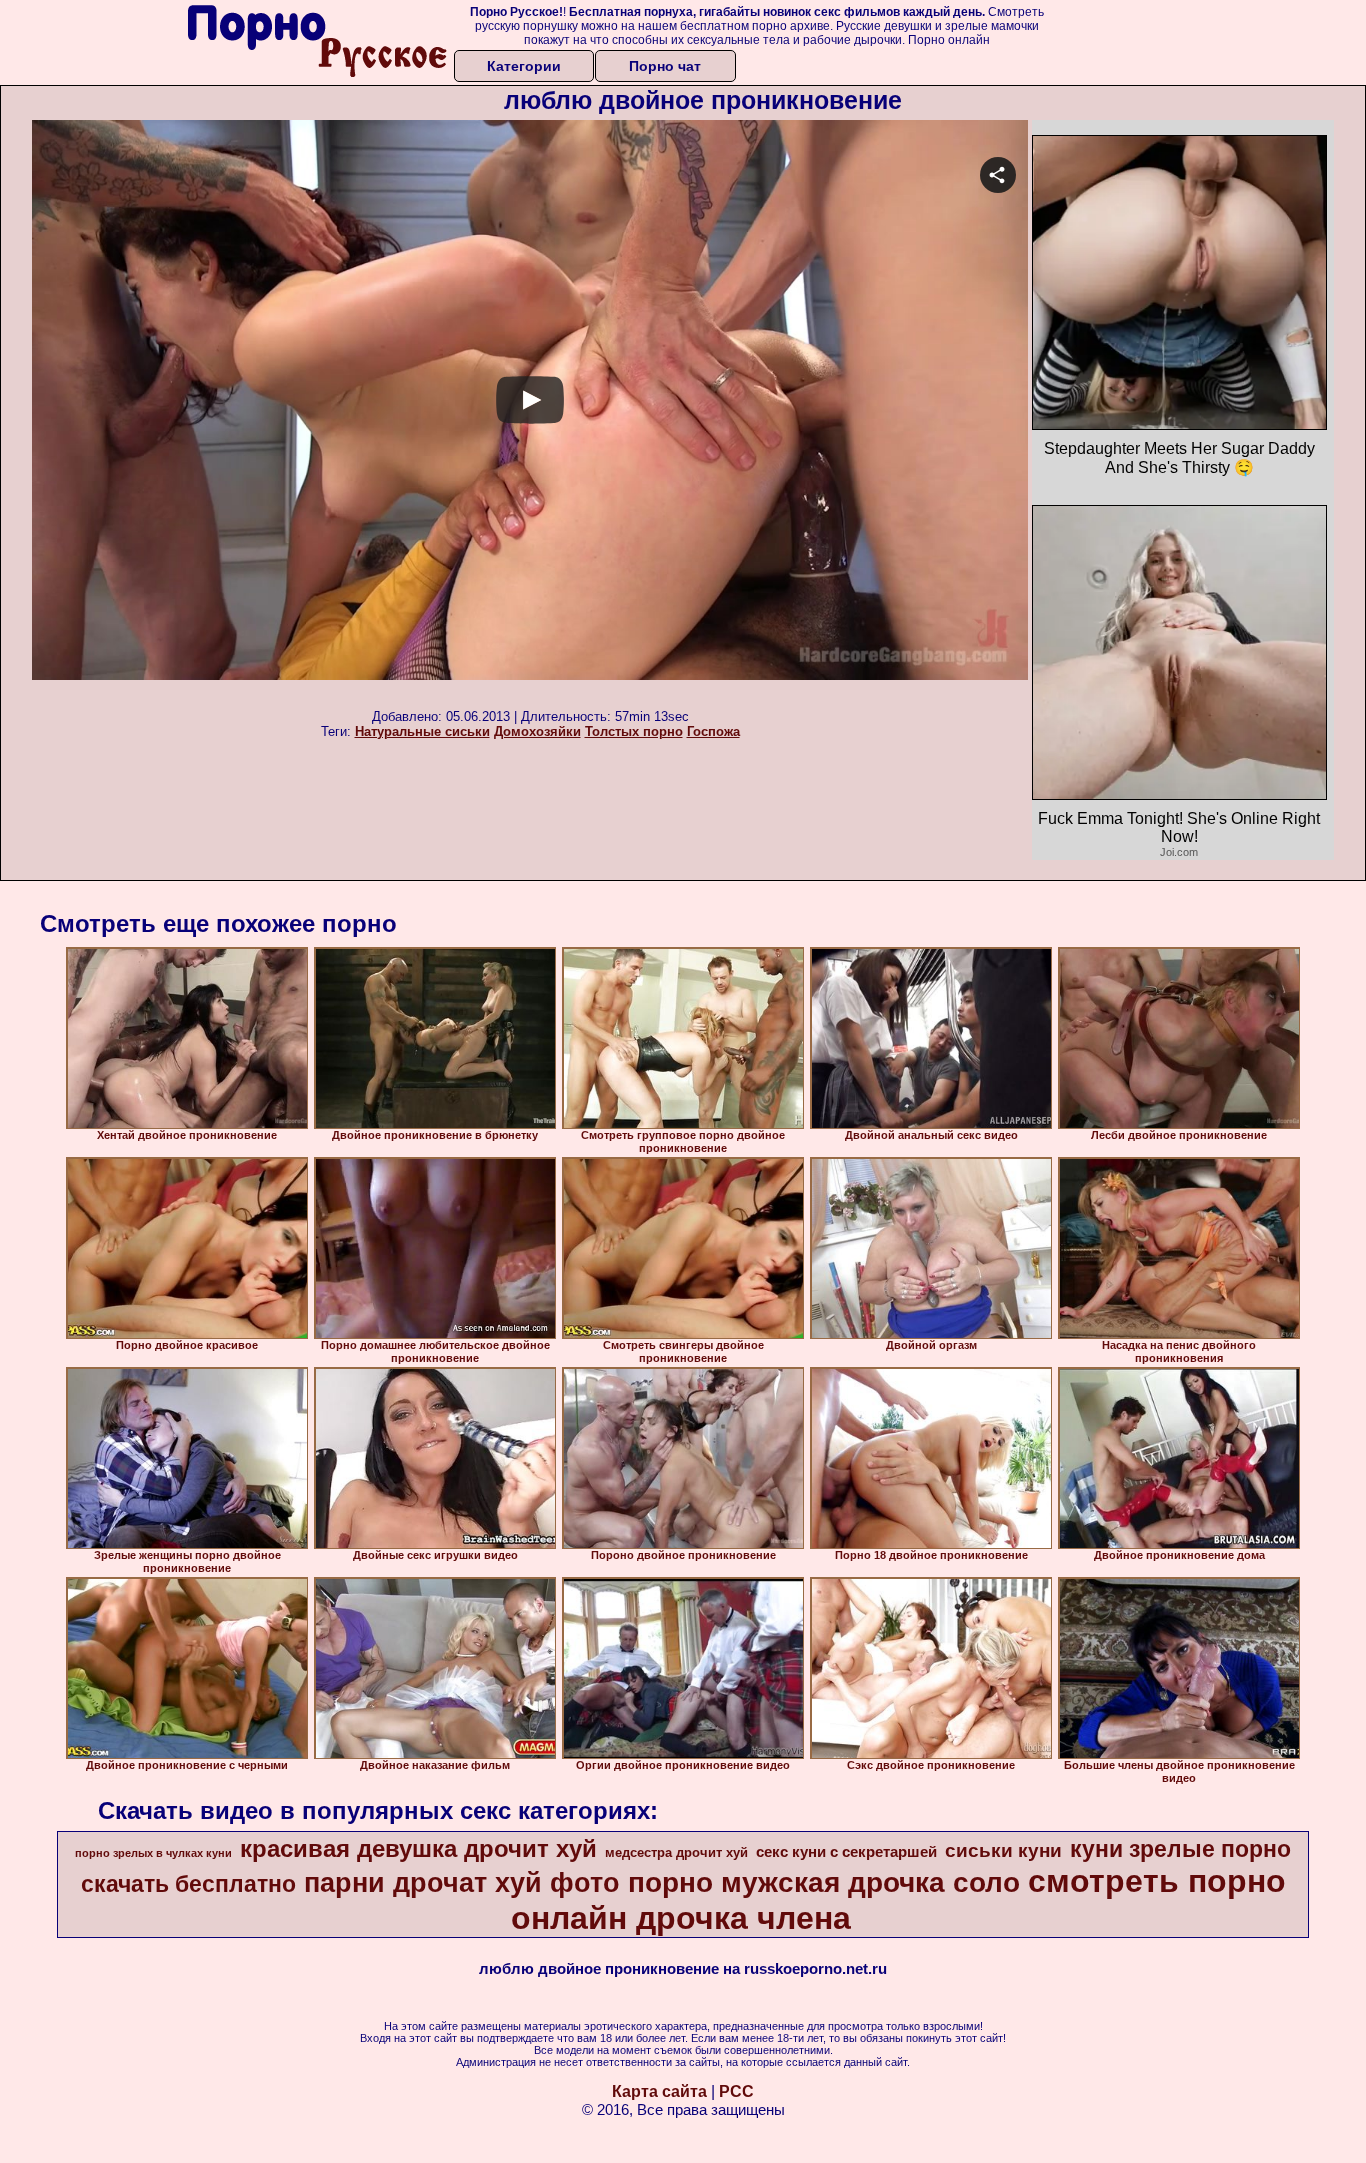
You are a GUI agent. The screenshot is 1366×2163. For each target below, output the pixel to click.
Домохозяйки (537, 731)
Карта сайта (659, 2091)
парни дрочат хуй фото (462, 1883)
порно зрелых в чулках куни (153, 1853)
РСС (736, 2091)
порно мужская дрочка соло (824, 1882)
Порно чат (665, 66)
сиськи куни (1003, 1850)
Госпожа (713, 731)
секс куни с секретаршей (846, 1852)
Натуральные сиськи (422, 731)
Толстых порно (634, 731)
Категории (524, 66)
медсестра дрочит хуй (676, 1852)
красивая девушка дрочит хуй (418, 1848)
